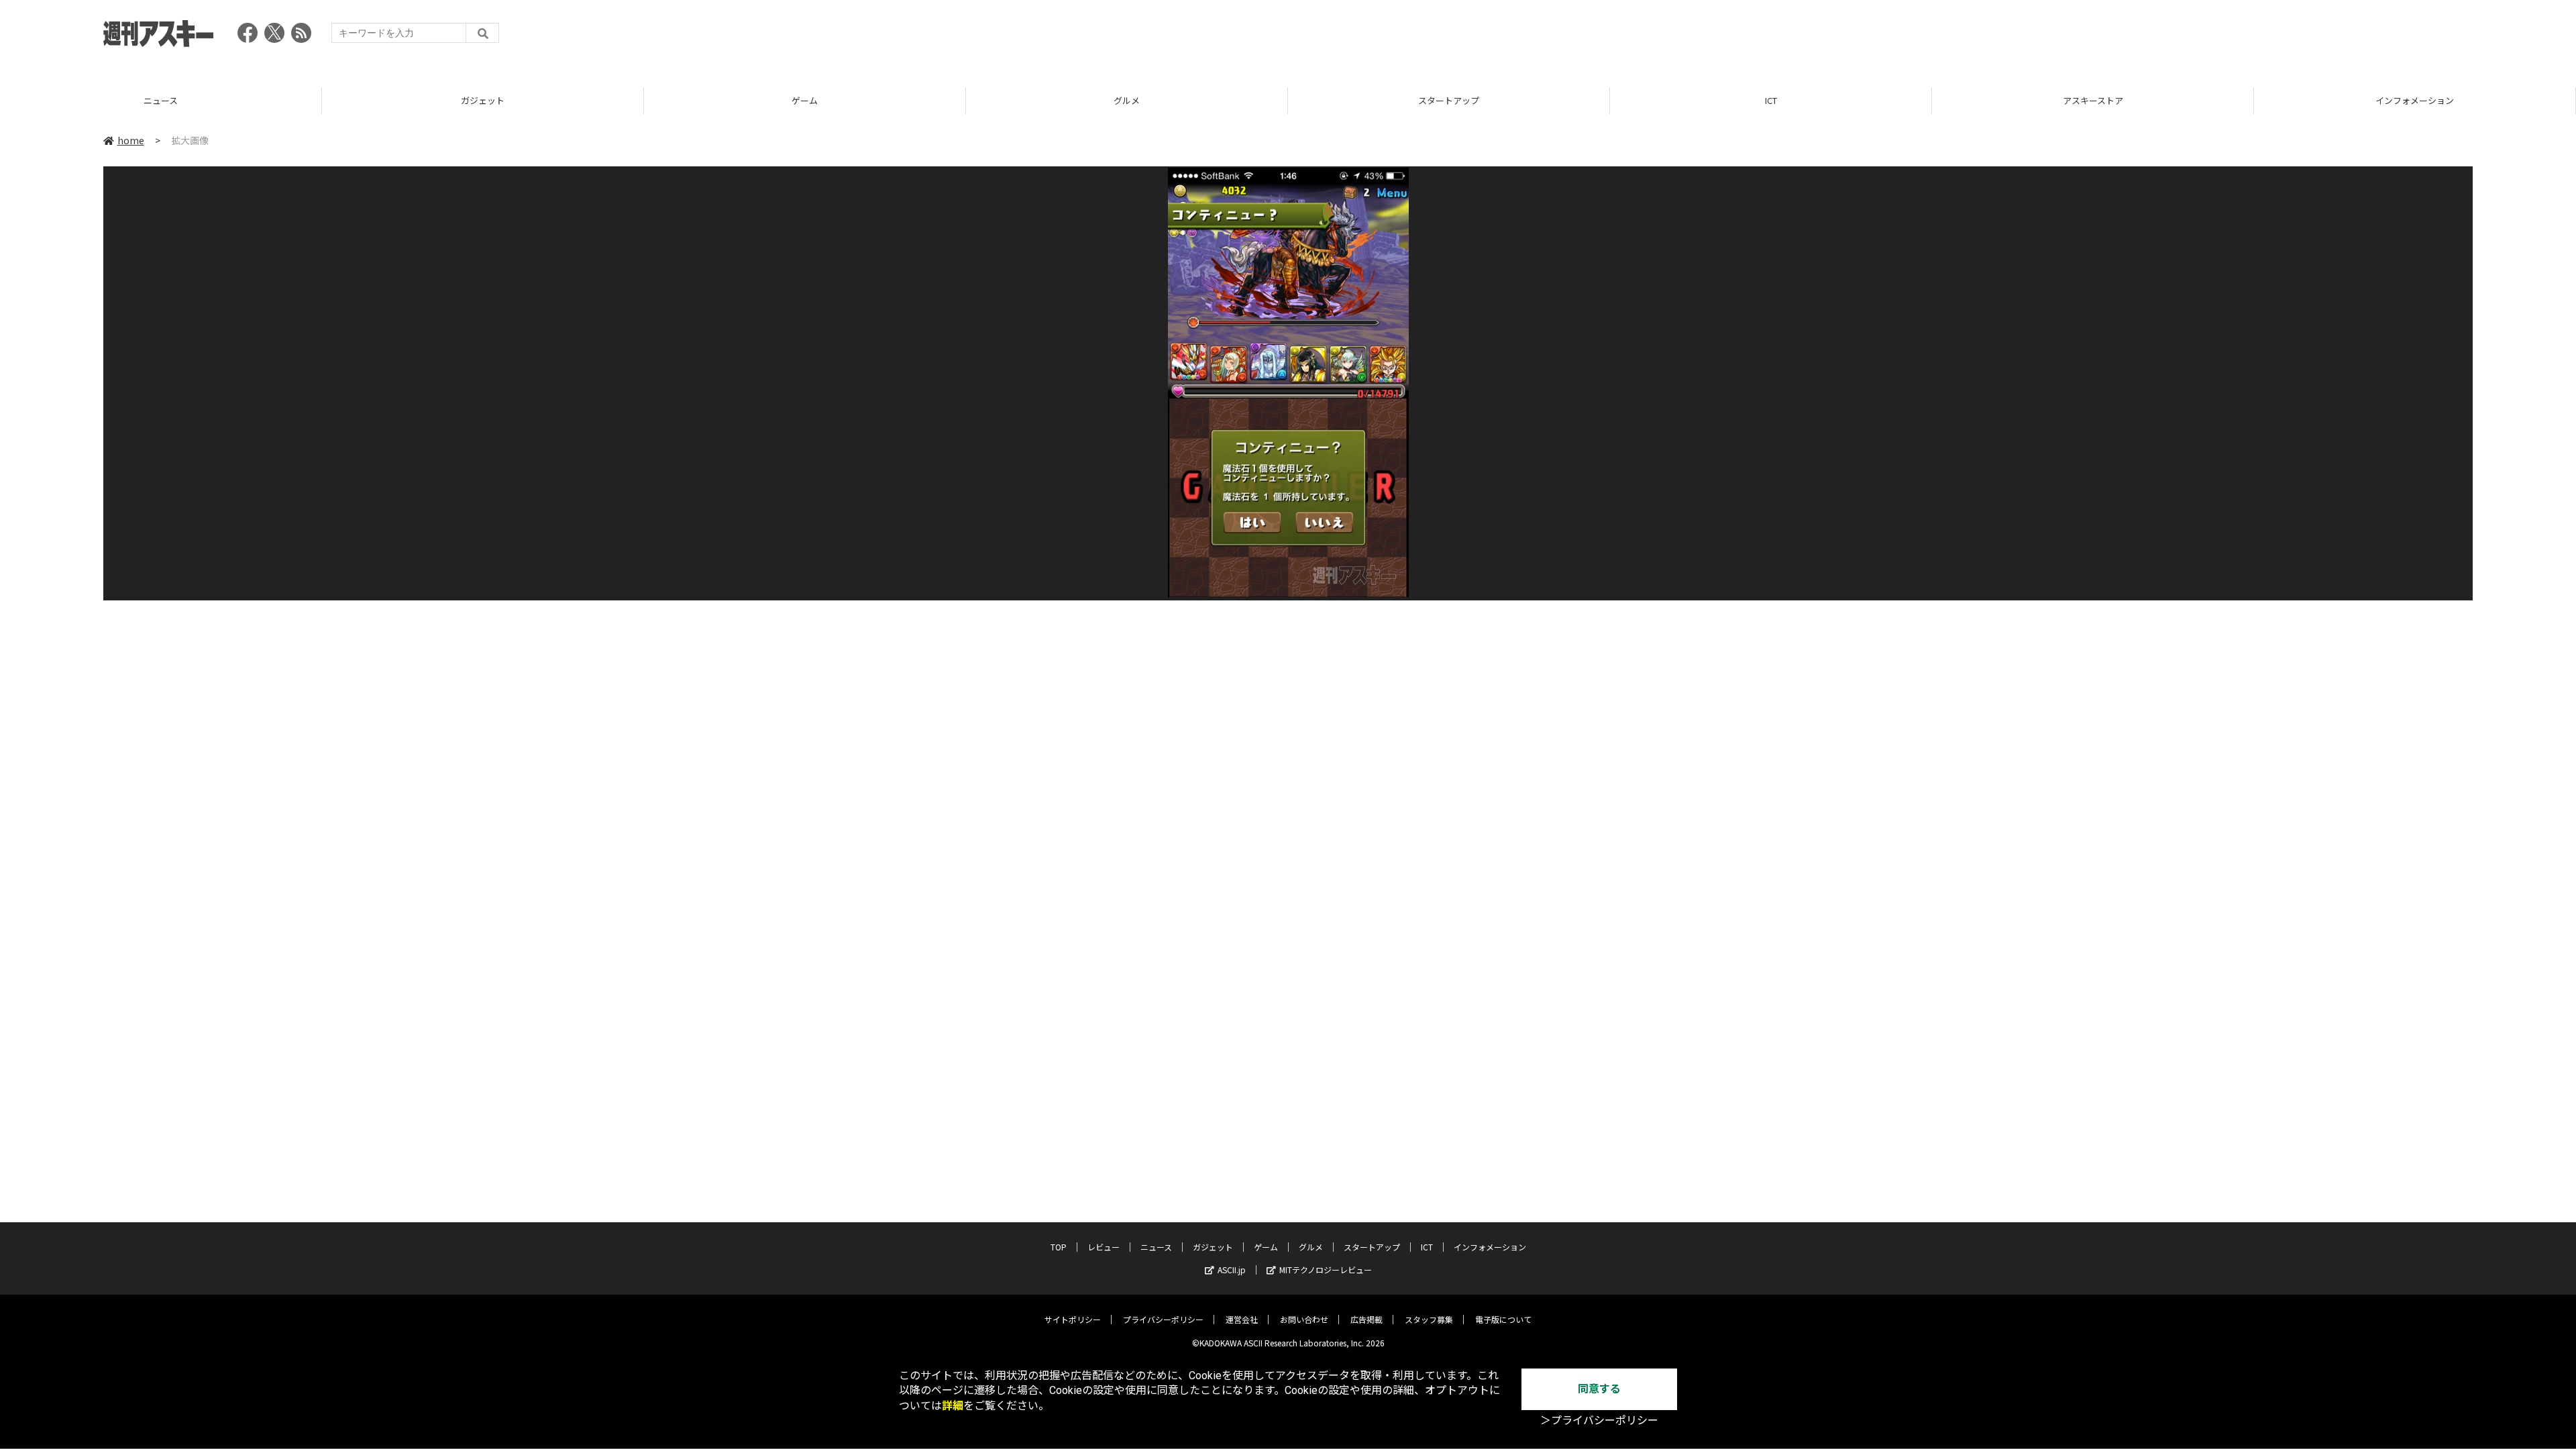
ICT (1449, 100)
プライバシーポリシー (1163, 1319)
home (131, 140)
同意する (1599, 1389)
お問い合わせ (1304, 1319)
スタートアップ (1127, 100)
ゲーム (483, 100)
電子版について (1503, 1319)
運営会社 (1242, 1319)
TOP (2415, 100)
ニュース (1156, 1247)
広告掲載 (1366, 1319)
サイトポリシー (1073, 1319)
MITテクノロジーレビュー (1326, 1270)
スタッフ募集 (1429, 1319)
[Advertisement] (2229, 37)
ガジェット (161, 100)
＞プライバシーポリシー (1599, 1420)
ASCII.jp (1232, 1270)
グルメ (805, 100)
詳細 (953, 1406)
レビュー (1104, 1247)
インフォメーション (2093, 100)
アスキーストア (1771, 100)
